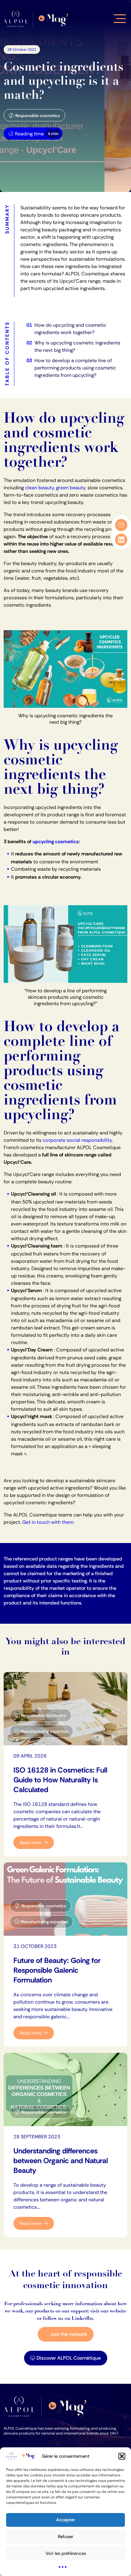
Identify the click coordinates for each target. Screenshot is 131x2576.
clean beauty (39, 488)
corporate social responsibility (77, 1140)
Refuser (65, 2537)
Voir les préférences (66, 2553)
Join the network (69, 2334)
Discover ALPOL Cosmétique (69, 2358)
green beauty (71, 488)
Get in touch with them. (49, 1522)
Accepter (65, 2520)
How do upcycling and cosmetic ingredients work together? (70, 329)
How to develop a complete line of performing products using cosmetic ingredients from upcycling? (75, 368)
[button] (122, 2456)
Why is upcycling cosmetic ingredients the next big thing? (77, 346)
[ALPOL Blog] (37, 19)
